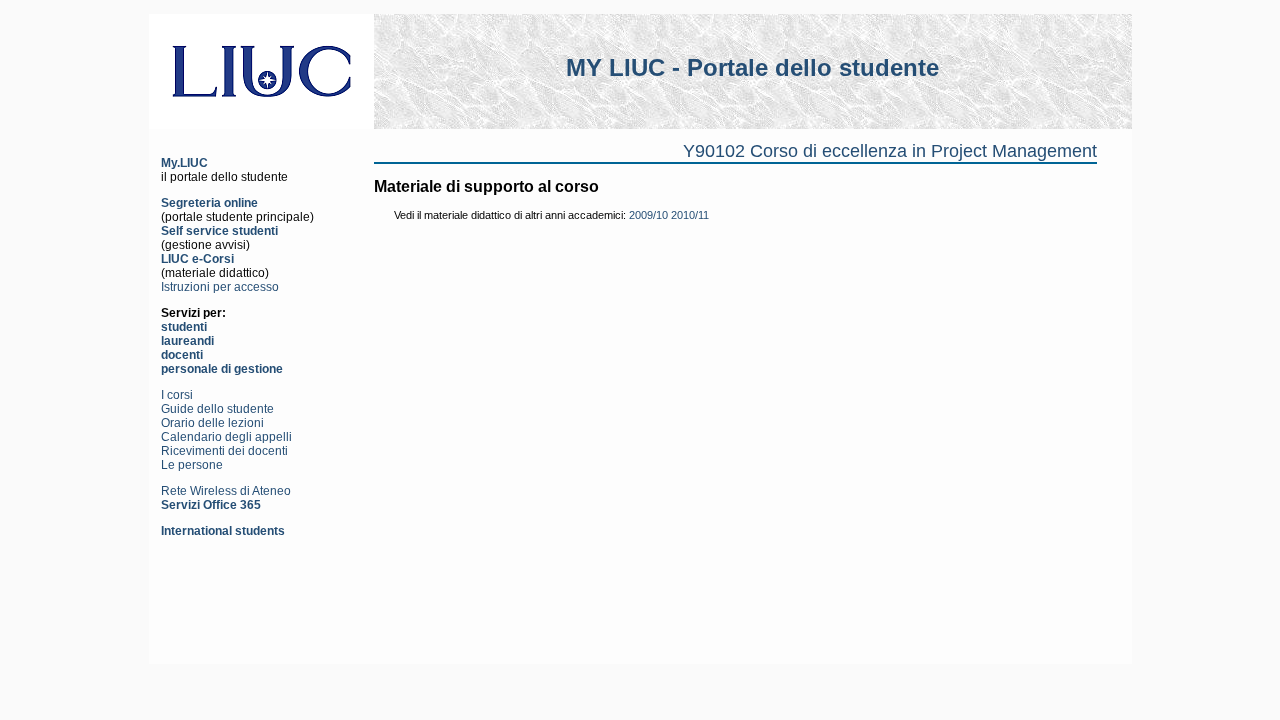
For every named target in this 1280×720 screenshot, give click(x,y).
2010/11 (690, 215)
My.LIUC (184, 163)
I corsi (177, 395)
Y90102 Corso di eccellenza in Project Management (890, 151)
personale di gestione (222, 369)
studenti (184, 327)
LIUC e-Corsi (197, 259)
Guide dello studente (217, 409)
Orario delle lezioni (212, 423)
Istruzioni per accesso (220, 287)
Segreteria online (209, 203)
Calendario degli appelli (226, 437)
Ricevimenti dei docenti (224, 451)
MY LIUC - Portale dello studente (752, 67)
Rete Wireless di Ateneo (226, 491)
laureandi (187, 341)
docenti (182, 355)
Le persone (192, 465)
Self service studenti (219, 231)
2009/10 (648, 215)
